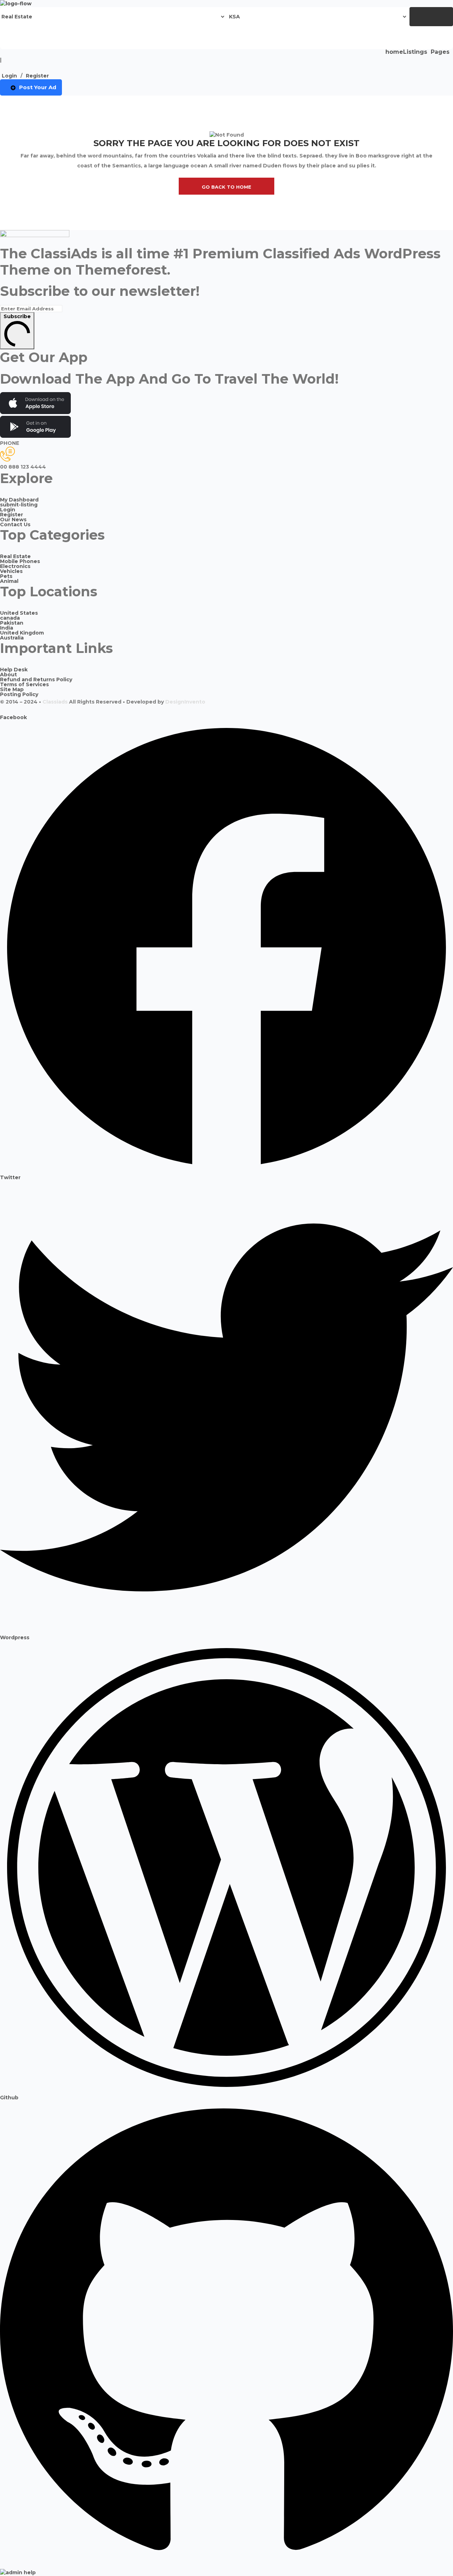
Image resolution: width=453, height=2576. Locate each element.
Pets (6, 576)
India (7, 628)
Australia (12, 638)
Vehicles (11, 571)
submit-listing (19, 505)
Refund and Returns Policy (36, 679)
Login (9, 76)
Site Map (12, 689)
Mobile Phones (20, 561)
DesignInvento (185, 702)
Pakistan (12, 623)
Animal (9, 581)
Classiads (55, 702)
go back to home (226, 187)
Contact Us (15, 524)
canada (10, 618)
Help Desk (14, 670)
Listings (415, 52)
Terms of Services (24, 684)
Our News (13, 520)
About (8, 675)
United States (19, 613)
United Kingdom (22, 633)
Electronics (15, 566)
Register (37, 76)
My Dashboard (19, 500)
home (394, 52)
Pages (440, 52)
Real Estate (15, 556)
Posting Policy (19, 694)
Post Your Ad (38, 87)
